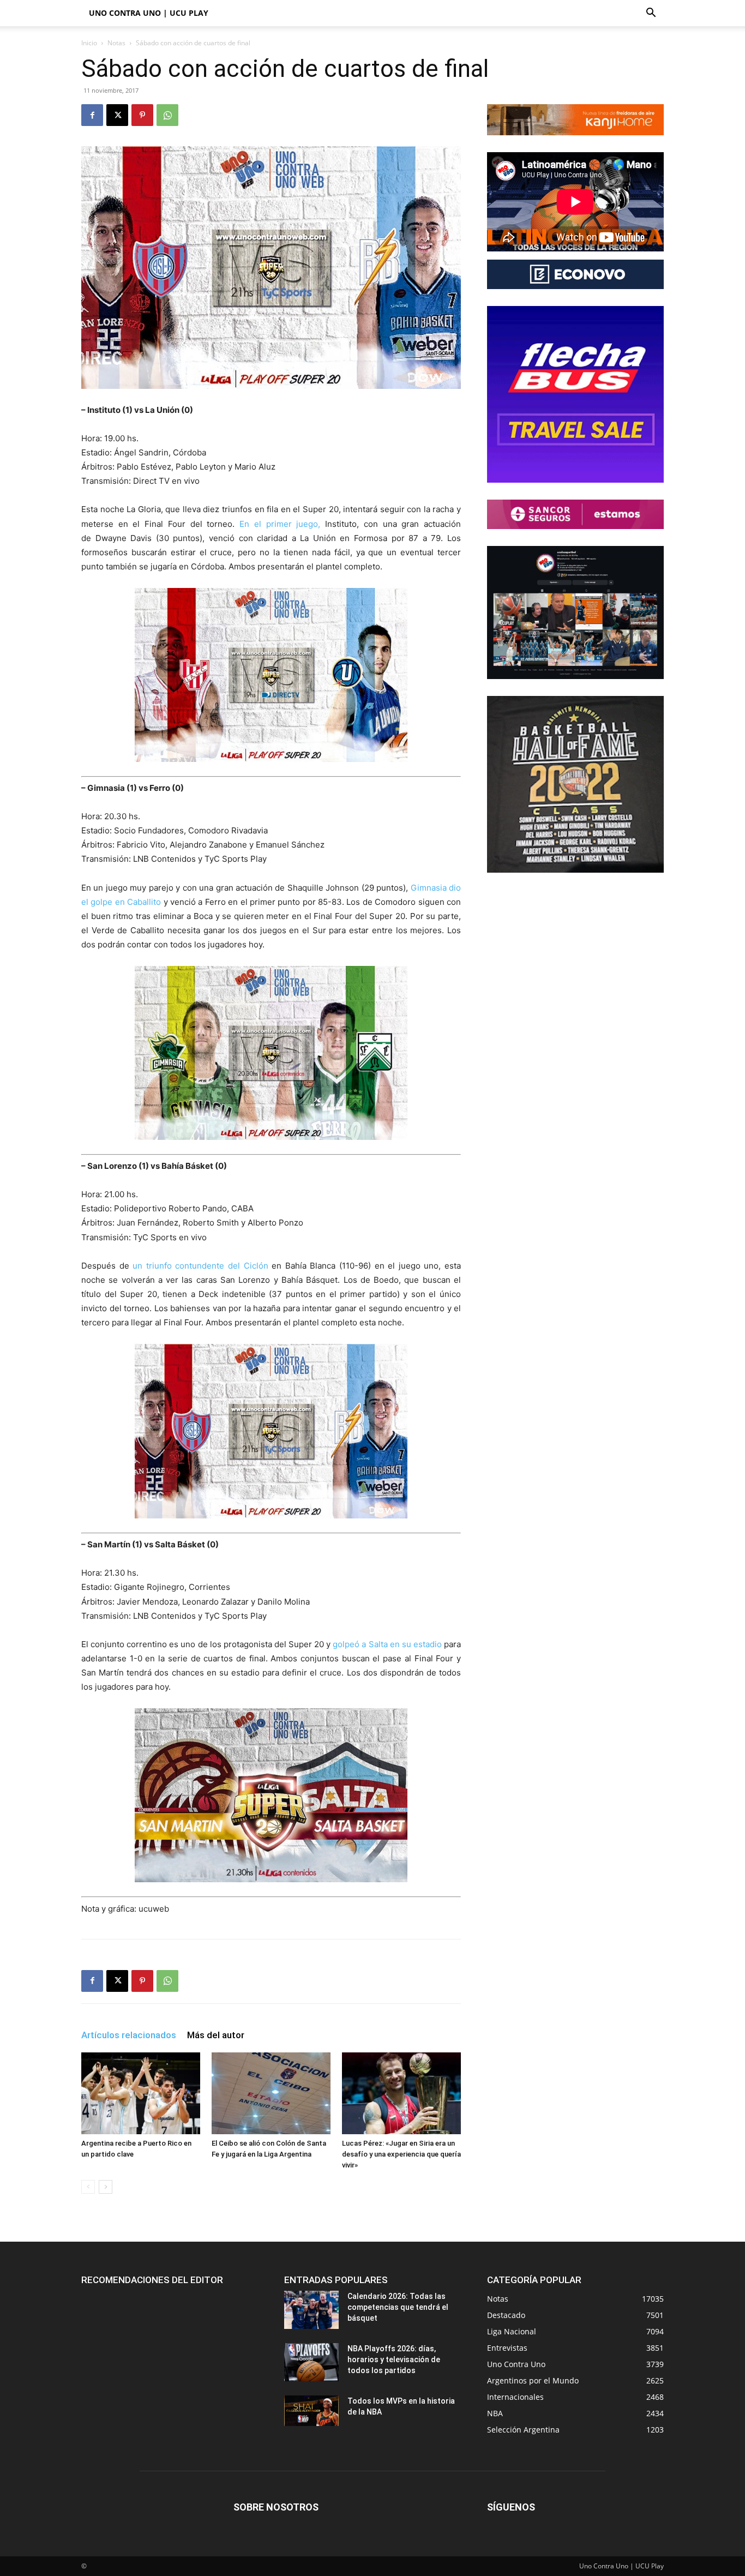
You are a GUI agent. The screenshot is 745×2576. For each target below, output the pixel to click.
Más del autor (216, 2035)
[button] (651, 14)
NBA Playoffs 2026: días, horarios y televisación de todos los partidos (394, 2359)
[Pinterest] (142, 115)
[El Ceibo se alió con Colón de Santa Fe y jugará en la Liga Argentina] (271, 2093)
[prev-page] (88, 2187)
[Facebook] (92, 115)
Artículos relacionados (129, 2035)
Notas (116, 43)
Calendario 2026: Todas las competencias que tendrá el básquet (398, 2307)
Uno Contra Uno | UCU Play (149, 13)
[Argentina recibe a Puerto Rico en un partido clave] (141, 2093)
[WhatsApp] (167, 115)
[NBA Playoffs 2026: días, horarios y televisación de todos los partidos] (311, 2362)
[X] (117, 115)
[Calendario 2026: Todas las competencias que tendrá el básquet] (311, 2310)
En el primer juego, (282, 524)
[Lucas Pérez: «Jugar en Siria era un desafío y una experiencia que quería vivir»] (401, 2093)
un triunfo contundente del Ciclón (200, 1266)
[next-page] (106, 2187)
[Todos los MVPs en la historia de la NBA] (311, 2411)
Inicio (89, 43)
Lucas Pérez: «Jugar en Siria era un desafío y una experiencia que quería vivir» (401, 2154)
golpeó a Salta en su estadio (388, 1644)
